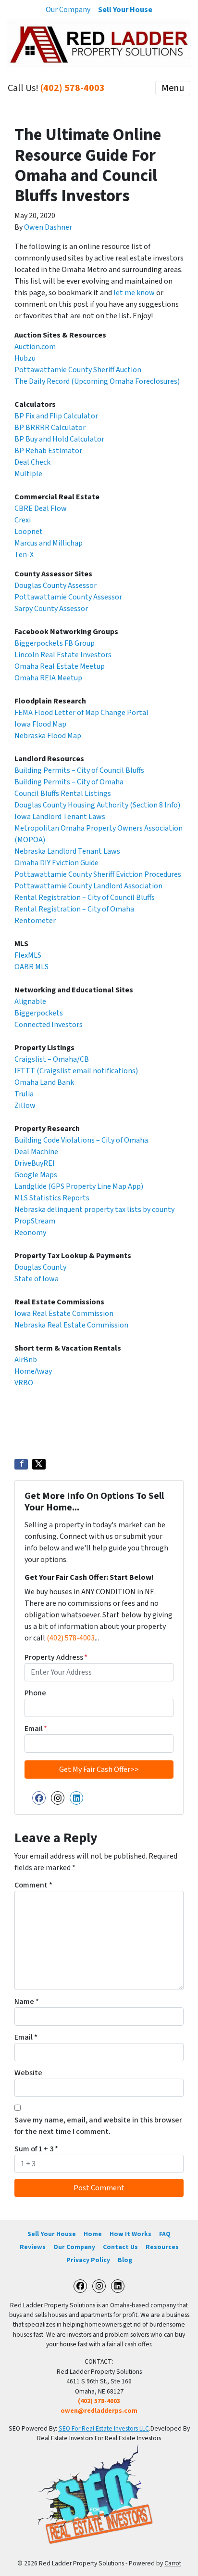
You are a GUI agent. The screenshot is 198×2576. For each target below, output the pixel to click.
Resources (162, 2247)
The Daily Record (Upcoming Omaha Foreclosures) (97, 381)
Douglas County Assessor (56, 585)
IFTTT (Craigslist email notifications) (76, 1071)
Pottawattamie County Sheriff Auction (78, 370)
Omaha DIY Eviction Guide (56, 863)
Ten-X (24, 555)
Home (93, 2234)
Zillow (25, 1106)
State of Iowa (37, 1279)
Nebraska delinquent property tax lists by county (94, 1210)
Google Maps (36, 1175)
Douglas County (40, 1267)
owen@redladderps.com (99, 2411)
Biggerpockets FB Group (55, 643)
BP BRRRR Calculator (50, 428)
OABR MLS (31, 967)
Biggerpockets (39, 1013)
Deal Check (32, 462)
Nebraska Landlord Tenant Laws (67, 851)
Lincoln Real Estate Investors (63, 655)
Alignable (30, 1002)
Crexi (23, 520)
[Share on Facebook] (21, 1464)
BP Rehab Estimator (48, 451)
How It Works (130, 2234)
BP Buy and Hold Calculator (59, 439)
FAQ (165, 2234)
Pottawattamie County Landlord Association (88, 886)
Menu (173, 88)
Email (36, 1729)
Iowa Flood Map (40, 724)
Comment (33, 1885)
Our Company (68, 10)
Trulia (24, 1094)
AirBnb (26, 1360)
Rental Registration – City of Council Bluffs (85, 898)
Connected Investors (49, 1025)
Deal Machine (36, 1152)
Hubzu (25, 358)
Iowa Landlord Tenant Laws (60, 817)
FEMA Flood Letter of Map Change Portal (81, 713)
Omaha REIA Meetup (48, 678)
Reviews (33, 2247)
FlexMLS (28, 955)
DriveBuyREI (35, 1163)
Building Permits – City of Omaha (69, 782)
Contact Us (120, 2247)
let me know (134, 293)
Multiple (28, 474)
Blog (125, 2260)
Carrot (173, 2563)
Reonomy (30, 1233)
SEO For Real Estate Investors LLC (104, 2428)
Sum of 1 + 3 (36, 2149)
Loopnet (29, 532)
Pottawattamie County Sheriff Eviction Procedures (98, 874)
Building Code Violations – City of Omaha (81, 1140)
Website (28, 2073)
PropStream (35, 1221)
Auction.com (35, 347)
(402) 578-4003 (73, 88)
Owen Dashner (48, 227)
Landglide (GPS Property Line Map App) (79, 1186)
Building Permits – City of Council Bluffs (79, 770)
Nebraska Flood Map (48, 736)
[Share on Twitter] (39, 1464)
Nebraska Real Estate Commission (71, 1325)
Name (27, 2002)
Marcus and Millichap (49, 543)
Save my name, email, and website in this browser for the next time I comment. (98, 2126)
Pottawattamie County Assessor (68, 597)
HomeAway (33, 1371)
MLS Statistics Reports (52, 1198)
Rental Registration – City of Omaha (74, 909)
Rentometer (35, 921)
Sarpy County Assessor (51, 609)
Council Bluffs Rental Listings (63, 794)
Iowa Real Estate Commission (64, 1314)
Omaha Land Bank (44, 1082)
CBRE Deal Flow (41, 508)
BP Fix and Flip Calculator (56, 416)
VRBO (24, 1383)
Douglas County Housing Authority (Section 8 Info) (97, 805)
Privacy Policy (88, 2260)
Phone (35, 1693)
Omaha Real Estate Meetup (60, 666)
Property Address (56, 1657)
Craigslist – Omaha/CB (52, 1059)
